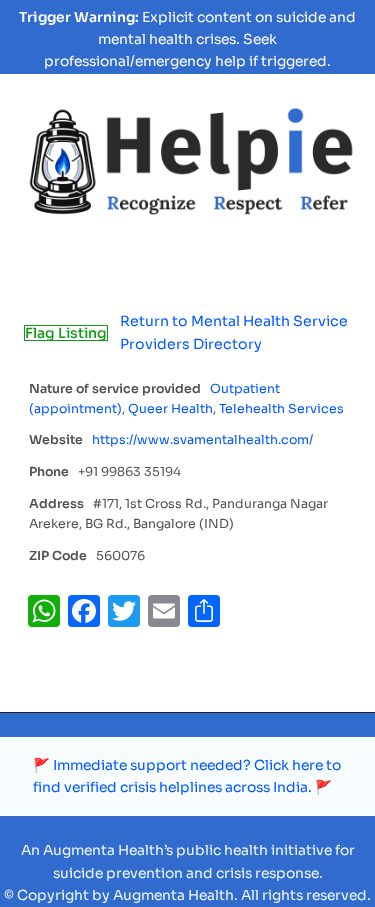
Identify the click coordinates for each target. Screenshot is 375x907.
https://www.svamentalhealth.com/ (202, 440)
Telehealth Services (281, 409)
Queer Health (170, 409)
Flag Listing (66, 333)
